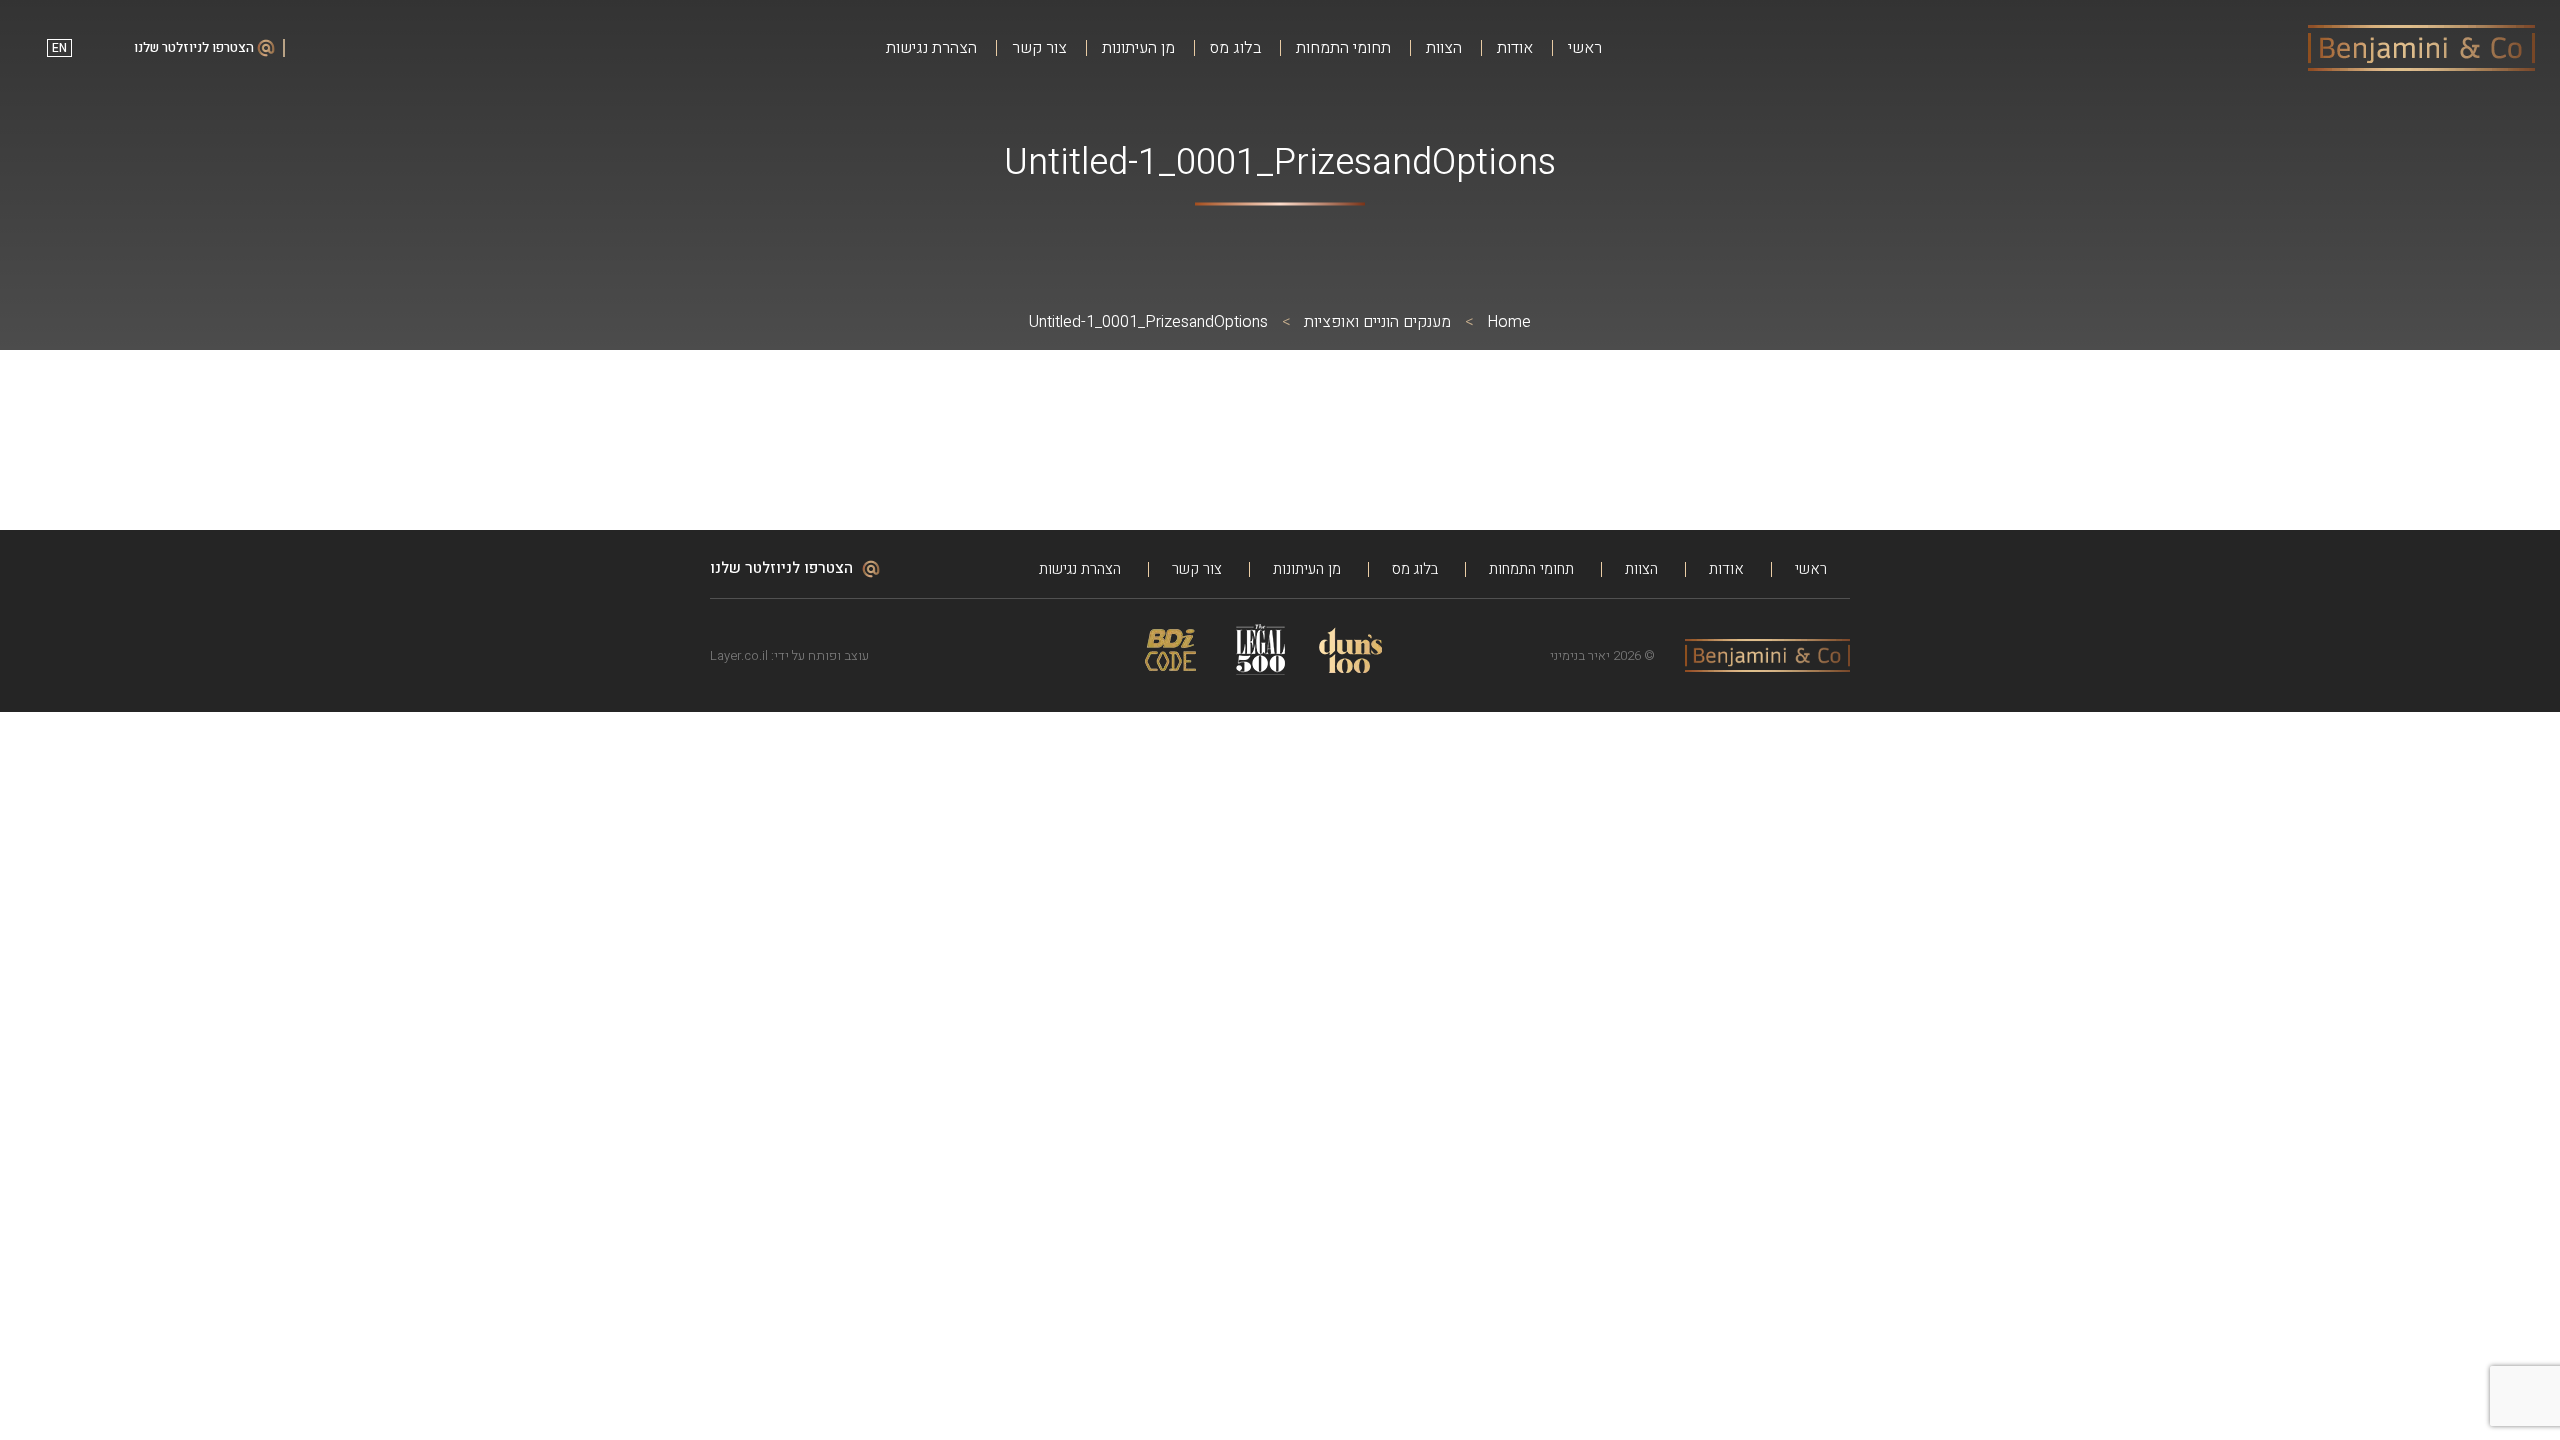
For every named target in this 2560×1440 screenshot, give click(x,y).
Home (1509, 322)
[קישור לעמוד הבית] (2421, 48)
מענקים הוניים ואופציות (1377, 322)
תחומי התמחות (1343, 48)
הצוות (1444, 48)
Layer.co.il (739, 655)
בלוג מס (1235, 48)
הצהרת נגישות (931, 48)
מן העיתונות (1138, 48)
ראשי (1585, 48)
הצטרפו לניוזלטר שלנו (195, 47)
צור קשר (1039, 48)
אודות (1515, 48)
